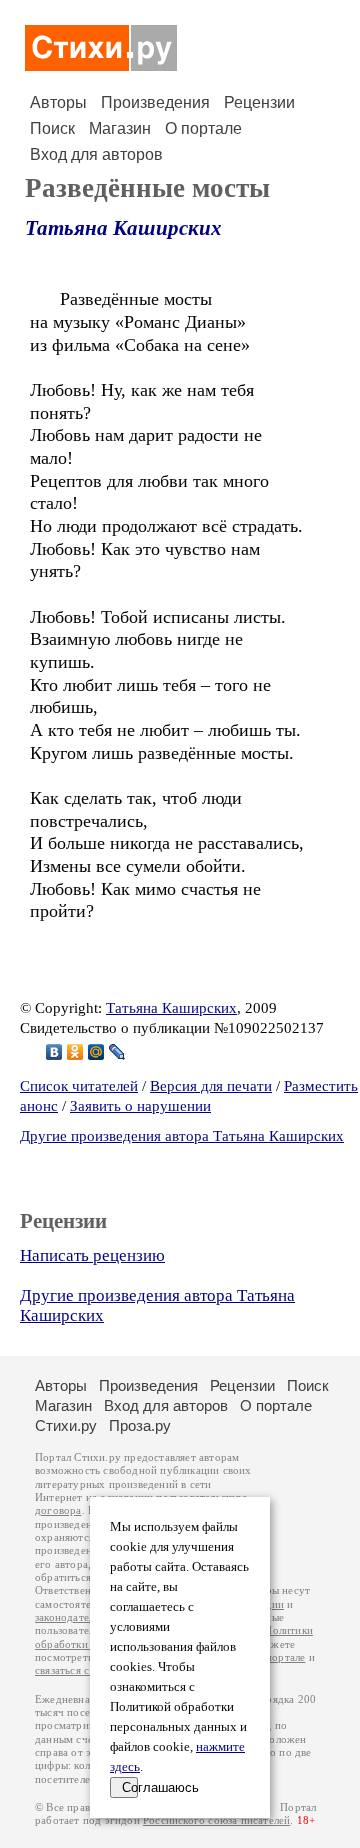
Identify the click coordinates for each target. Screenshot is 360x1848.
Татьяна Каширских (123, 228)
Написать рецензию (92, 1255)
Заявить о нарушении (140, 1106)
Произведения (155, 102)
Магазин (120, 128)
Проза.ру (140, 1425)
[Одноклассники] (75, 1052)
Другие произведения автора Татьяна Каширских (182, 1136)
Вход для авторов (96, 154)
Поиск (52, 128)
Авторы (58, 102)
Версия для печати (211, 1086)
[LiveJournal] (117, 1052)
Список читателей (79, 1086)
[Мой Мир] (96, 1052)
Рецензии (259, 102)
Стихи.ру (66, 1425)
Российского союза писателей (216, 1820)
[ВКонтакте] (54, 1052)
